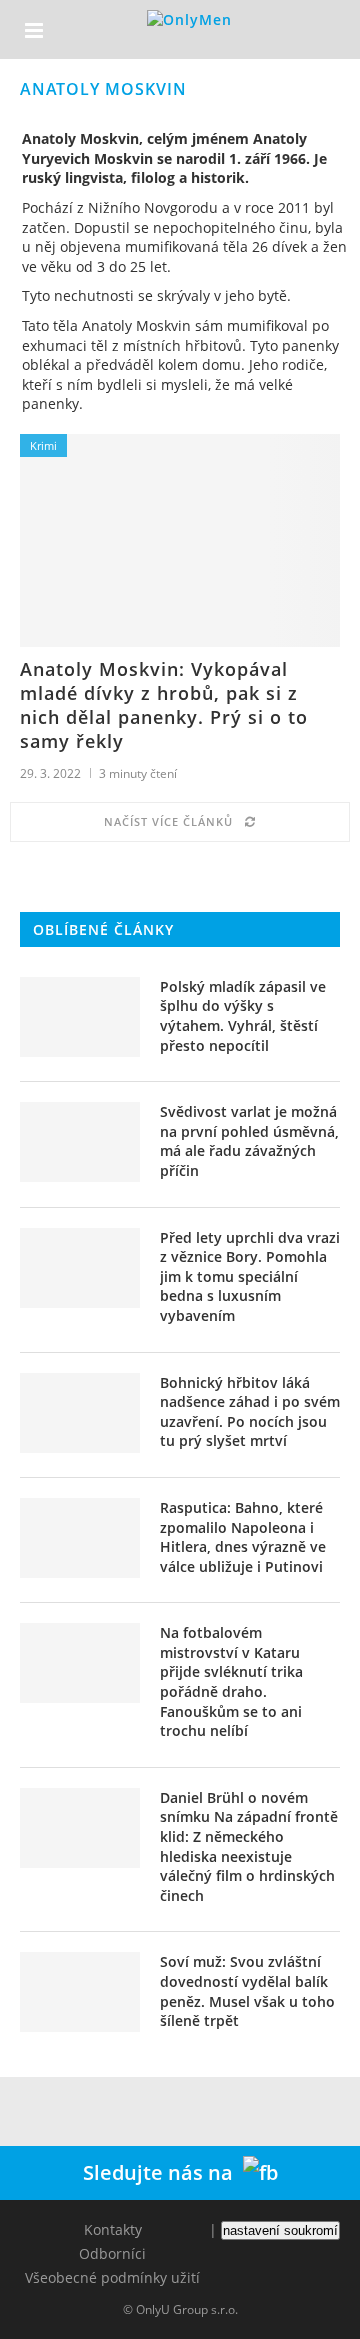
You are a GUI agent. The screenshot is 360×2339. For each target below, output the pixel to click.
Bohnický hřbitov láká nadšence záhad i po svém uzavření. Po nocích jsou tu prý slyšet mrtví (250, 1412)
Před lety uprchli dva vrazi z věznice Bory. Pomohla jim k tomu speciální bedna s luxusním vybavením (250, 1276)
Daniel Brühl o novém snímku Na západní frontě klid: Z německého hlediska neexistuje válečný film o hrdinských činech (249, 1846)
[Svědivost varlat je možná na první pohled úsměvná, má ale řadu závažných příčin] (80, 1142)
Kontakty (113, 2229)
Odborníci (112, 2253)
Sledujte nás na (163, 2172)
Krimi (43, 445)
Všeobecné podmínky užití (112, 2277)
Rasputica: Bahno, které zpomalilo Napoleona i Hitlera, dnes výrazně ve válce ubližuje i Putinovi (243, 1537)
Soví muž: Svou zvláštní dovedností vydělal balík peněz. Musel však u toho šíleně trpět (247, 1991)
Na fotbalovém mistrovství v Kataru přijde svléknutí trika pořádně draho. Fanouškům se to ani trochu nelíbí (231, 1681)
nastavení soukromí (280, 2230)
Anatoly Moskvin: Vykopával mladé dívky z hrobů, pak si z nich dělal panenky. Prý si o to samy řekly (164, 705)
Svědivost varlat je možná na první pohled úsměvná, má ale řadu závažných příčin (249, 1141)
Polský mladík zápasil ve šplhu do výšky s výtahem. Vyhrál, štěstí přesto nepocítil (243, 1016)
